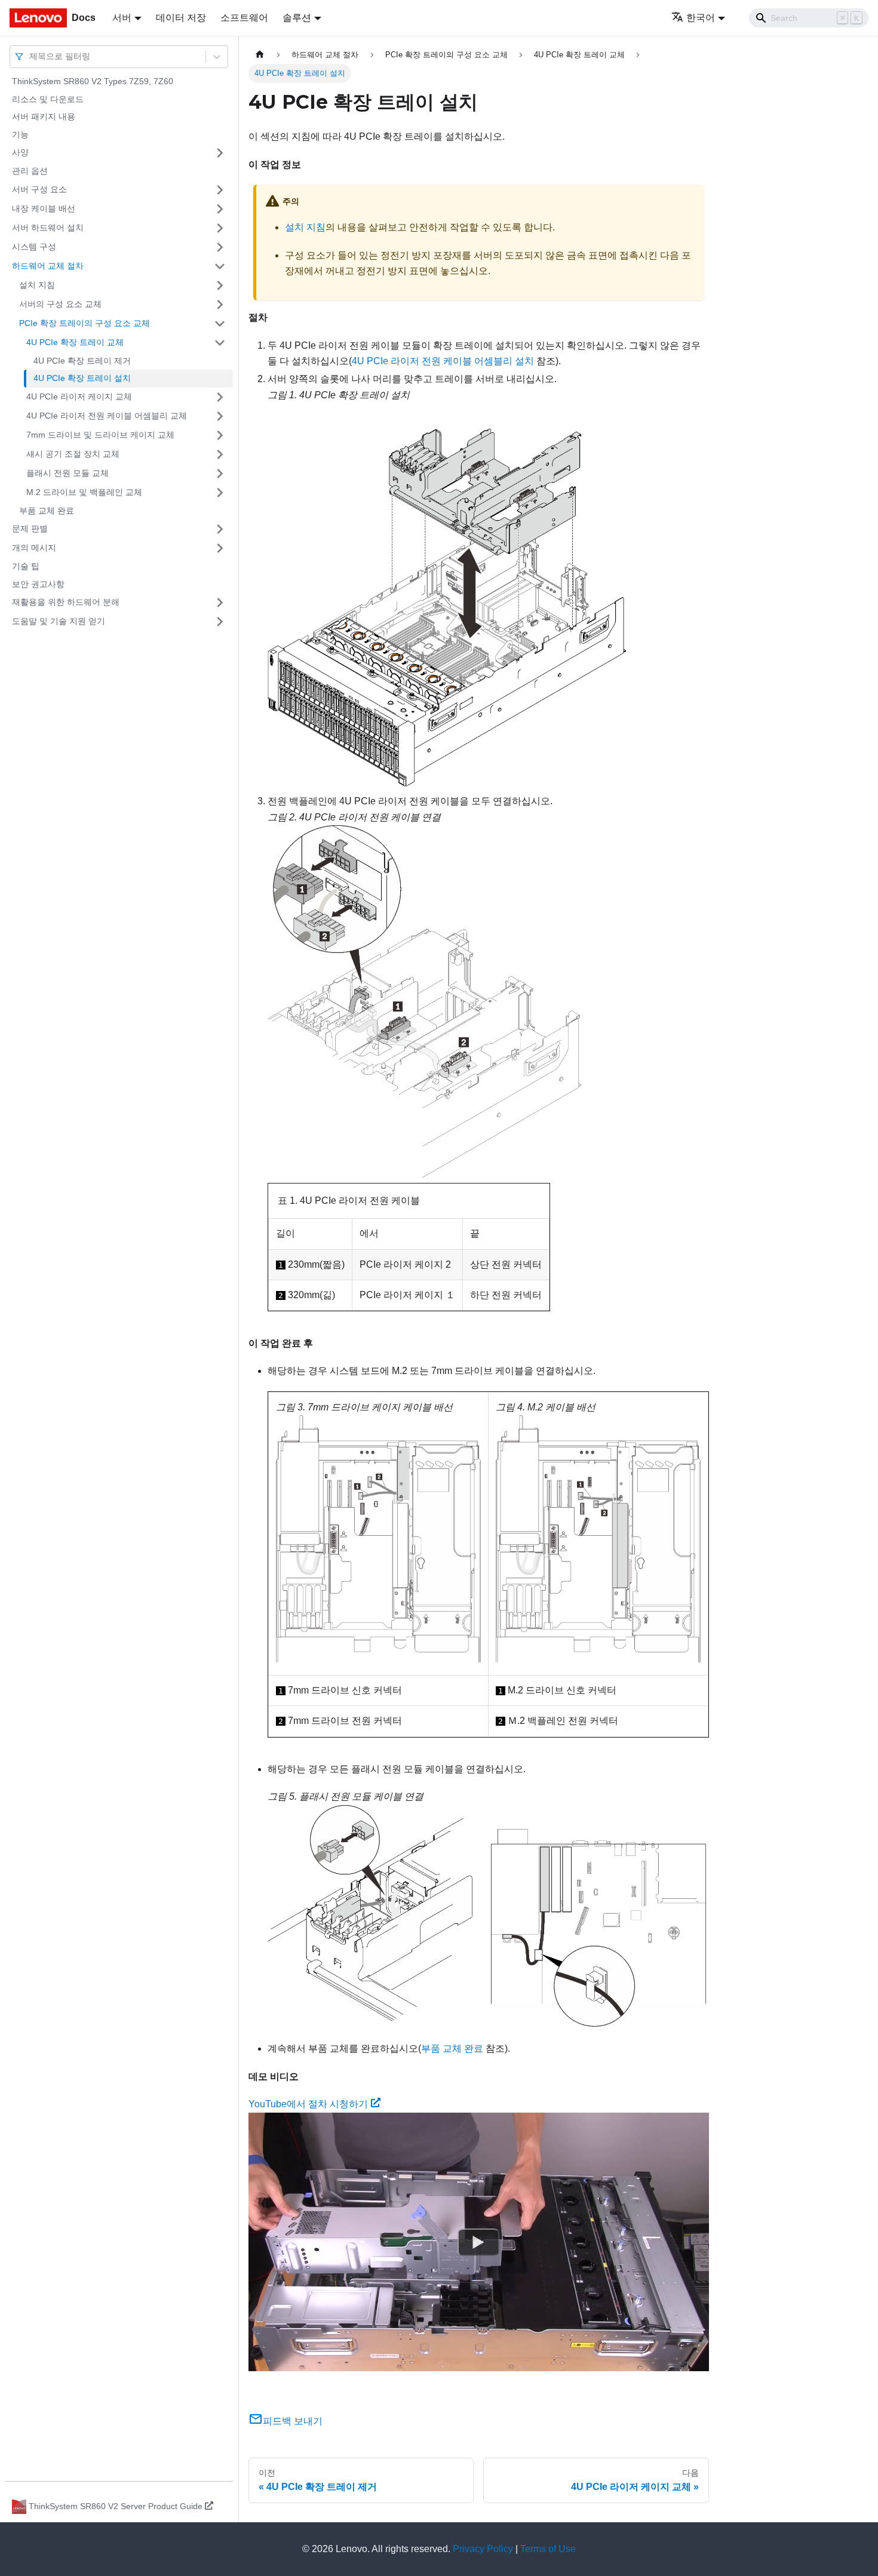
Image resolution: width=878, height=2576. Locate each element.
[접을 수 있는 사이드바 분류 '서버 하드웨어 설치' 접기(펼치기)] (220, 228)
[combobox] (30, 56)
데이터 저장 (181, 18)
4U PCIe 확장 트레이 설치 (82, 378)
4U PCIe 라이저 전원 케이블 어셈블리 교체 (107, 416)
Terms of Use (548, 2549)
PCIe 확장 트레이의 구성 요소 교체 (85, 323)
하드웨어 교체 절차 (48, 266)
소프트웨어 (244, 18)
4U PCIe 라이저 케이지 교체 (79, 396)
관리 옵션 (30, 171)
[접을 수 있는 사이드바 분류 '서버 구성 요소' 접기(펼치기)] (220, 190)
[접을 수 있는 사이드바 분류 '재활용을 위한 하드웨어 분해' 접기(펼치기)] (220, 602)
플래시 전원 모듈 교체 (67, 473)
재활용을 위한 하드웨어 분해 (66, 602)
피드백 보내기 (293, 2421)
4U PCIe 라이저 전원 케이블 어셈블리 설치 (443, 361)
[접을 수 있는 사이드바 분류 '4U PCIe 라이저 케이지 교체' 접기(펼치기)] (220, 397)
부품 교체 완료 (47, 511)
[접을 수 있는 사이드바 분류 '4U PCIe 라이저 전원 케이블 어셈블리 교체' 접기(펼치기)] (220, 416)
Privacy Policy (483, 2549)
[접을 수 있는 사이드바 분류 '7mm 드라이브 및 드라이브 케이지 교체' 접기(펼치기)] (220, 435)
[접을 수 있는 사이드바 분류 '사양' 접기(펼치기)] (220, 153)
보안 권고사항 (38, 584)
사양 (20, 152)
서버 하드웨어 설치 (48, 228)
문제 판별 (30, 528)
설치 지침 (37, 285)
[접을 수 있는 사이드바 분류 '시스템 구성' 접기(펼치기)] (220, 247)
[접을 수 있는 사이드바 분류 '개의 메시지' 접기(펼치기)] (220, 548)
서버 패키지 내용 (44, 116)
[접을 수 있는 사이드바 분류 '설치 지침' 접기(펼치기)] (220, 285)
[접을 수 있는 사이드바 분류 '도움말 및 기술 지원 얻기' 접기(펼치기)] (220, 622)
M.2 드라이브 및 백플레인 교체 (84, 492)
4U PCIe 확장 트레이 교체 (75, 342)
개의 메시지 (34, 548)
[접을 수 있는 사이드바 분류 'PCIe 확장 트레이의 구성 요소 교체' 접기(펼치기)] (220, 324)
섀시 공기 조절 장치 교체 (73, 454)
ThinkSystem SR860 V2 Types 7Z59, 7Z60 (93, 81)
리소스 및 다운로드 (48, 99)
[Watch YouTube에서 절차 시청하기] (478, 2242)
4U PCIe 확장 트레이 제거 (82, 361)
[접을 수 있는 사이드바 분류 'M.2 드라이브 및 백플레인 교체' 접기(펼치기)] (220, 493)
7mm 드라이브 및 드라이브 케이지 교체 (100, 435)
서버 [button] (122, 18)
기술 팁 (26, 566)
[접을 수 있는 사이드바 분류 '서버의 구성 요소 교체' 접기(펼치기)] (220, 305)
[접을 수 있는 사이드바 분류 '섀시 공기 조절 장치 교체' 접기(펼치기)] (220, 454)
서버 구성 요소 (39, 189)
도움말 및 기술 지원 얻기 (59, 621)
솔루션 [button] (297, 18)
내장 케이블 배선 (44, 208)
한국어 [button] (701, 18)
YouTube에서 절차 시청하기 (308, 2104)
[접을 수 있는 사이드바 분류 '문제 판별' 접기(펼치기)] (220, 529)
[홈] (260, 55)
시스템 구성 (34, 247)
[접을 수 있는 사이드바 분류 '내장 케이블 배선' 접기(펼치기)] (220, 209)
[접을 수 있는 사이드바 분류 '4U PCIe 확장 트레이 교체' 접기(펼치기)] (220, 343)
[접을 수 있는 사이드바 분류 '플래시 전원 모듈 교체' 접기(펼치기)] (220, 474)
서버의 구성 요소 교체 (60, 304)
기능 (20, 134)
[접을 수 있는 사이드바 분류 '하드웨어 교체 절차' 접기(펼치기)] (220, 266)
